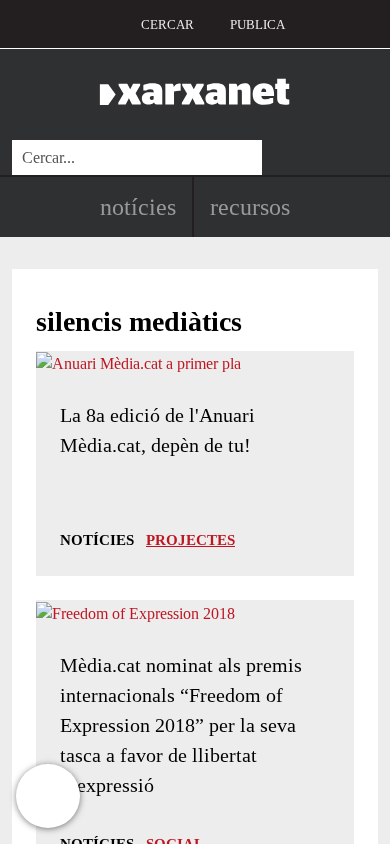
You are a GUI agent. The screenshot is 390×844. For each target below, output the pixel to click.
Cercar (167, 24)
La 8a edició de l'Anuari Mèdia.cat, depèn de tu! (157, 430)
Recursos (250, 207)
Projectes (190, 540)
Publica (257, 24)
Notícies (138, 207)
